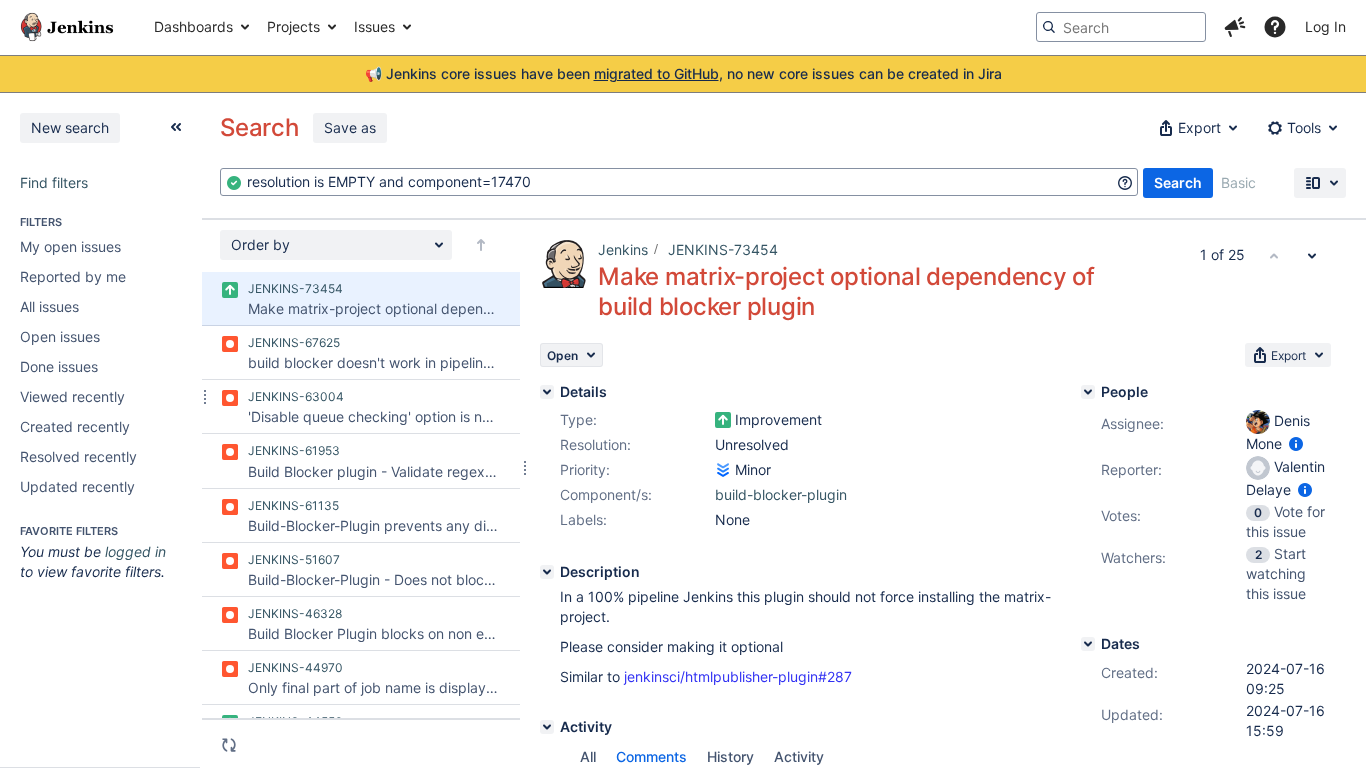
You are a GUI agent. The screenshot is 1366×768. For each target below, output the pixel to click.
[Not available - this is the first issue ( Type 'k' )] (1274, 255)
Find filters (54, 182)
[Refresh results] (229, 745)
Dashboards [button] (193, 26)
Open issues (60, 336)
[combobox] (679, 182)
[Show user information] (1296, 443)
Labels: (583, 519)
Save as (350, 127)
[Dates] (1088, 644)
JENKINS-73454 (723, 249)
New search (70, 127)
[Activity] (547, 727)
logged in (135, 551)
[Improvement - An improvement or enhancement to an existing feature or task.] (723, 420)
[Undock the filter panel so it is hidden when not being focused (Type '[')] (176, 127)
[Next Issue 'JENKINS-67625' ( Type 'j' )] (1312, 255)
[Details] (547, 392)
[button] (1235, 27)
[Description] (547, 572)
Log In (1325, 26)
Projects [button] (293, 26)
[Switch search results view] (1320, 183)
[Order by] (481, 245)
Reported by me (73, 276)
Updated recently (77, 486)
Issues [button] (374, 26)
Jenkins (623, 249)
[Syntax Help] (1125, 183)
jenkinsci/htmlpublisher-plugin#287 (738, 676)
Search (1178, 182)
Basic (1238, 182)
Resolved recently (78, 456)
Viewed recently (72, 396)
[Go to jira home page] (67, 27)
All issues (49, 306)
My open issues (70, 246)
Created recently (75, 426)
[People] (1088, 392)
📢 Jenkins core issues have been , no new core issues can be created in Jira (683, 73)
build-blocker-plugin (781, 494)
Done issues (59, 366)
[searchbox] (1121, 27)
